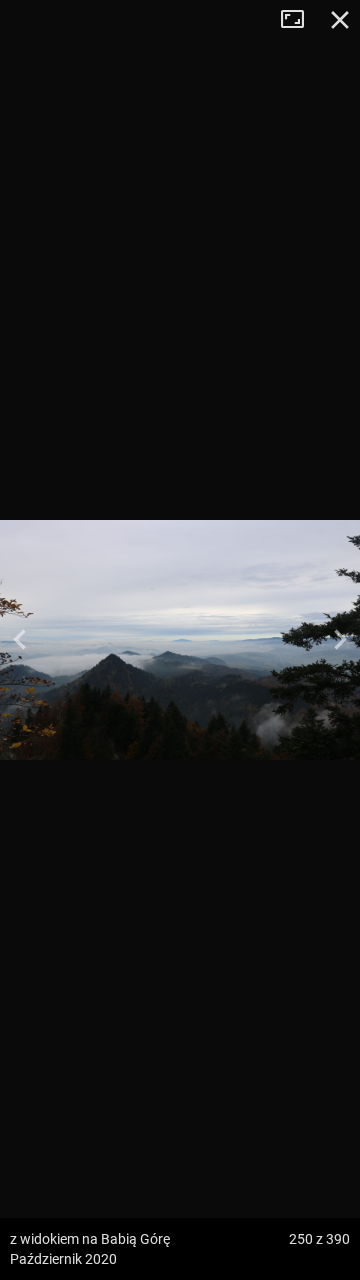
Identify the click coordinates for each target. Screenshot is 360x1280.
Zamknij (340, 20)
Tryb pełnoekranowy (300, 20)
